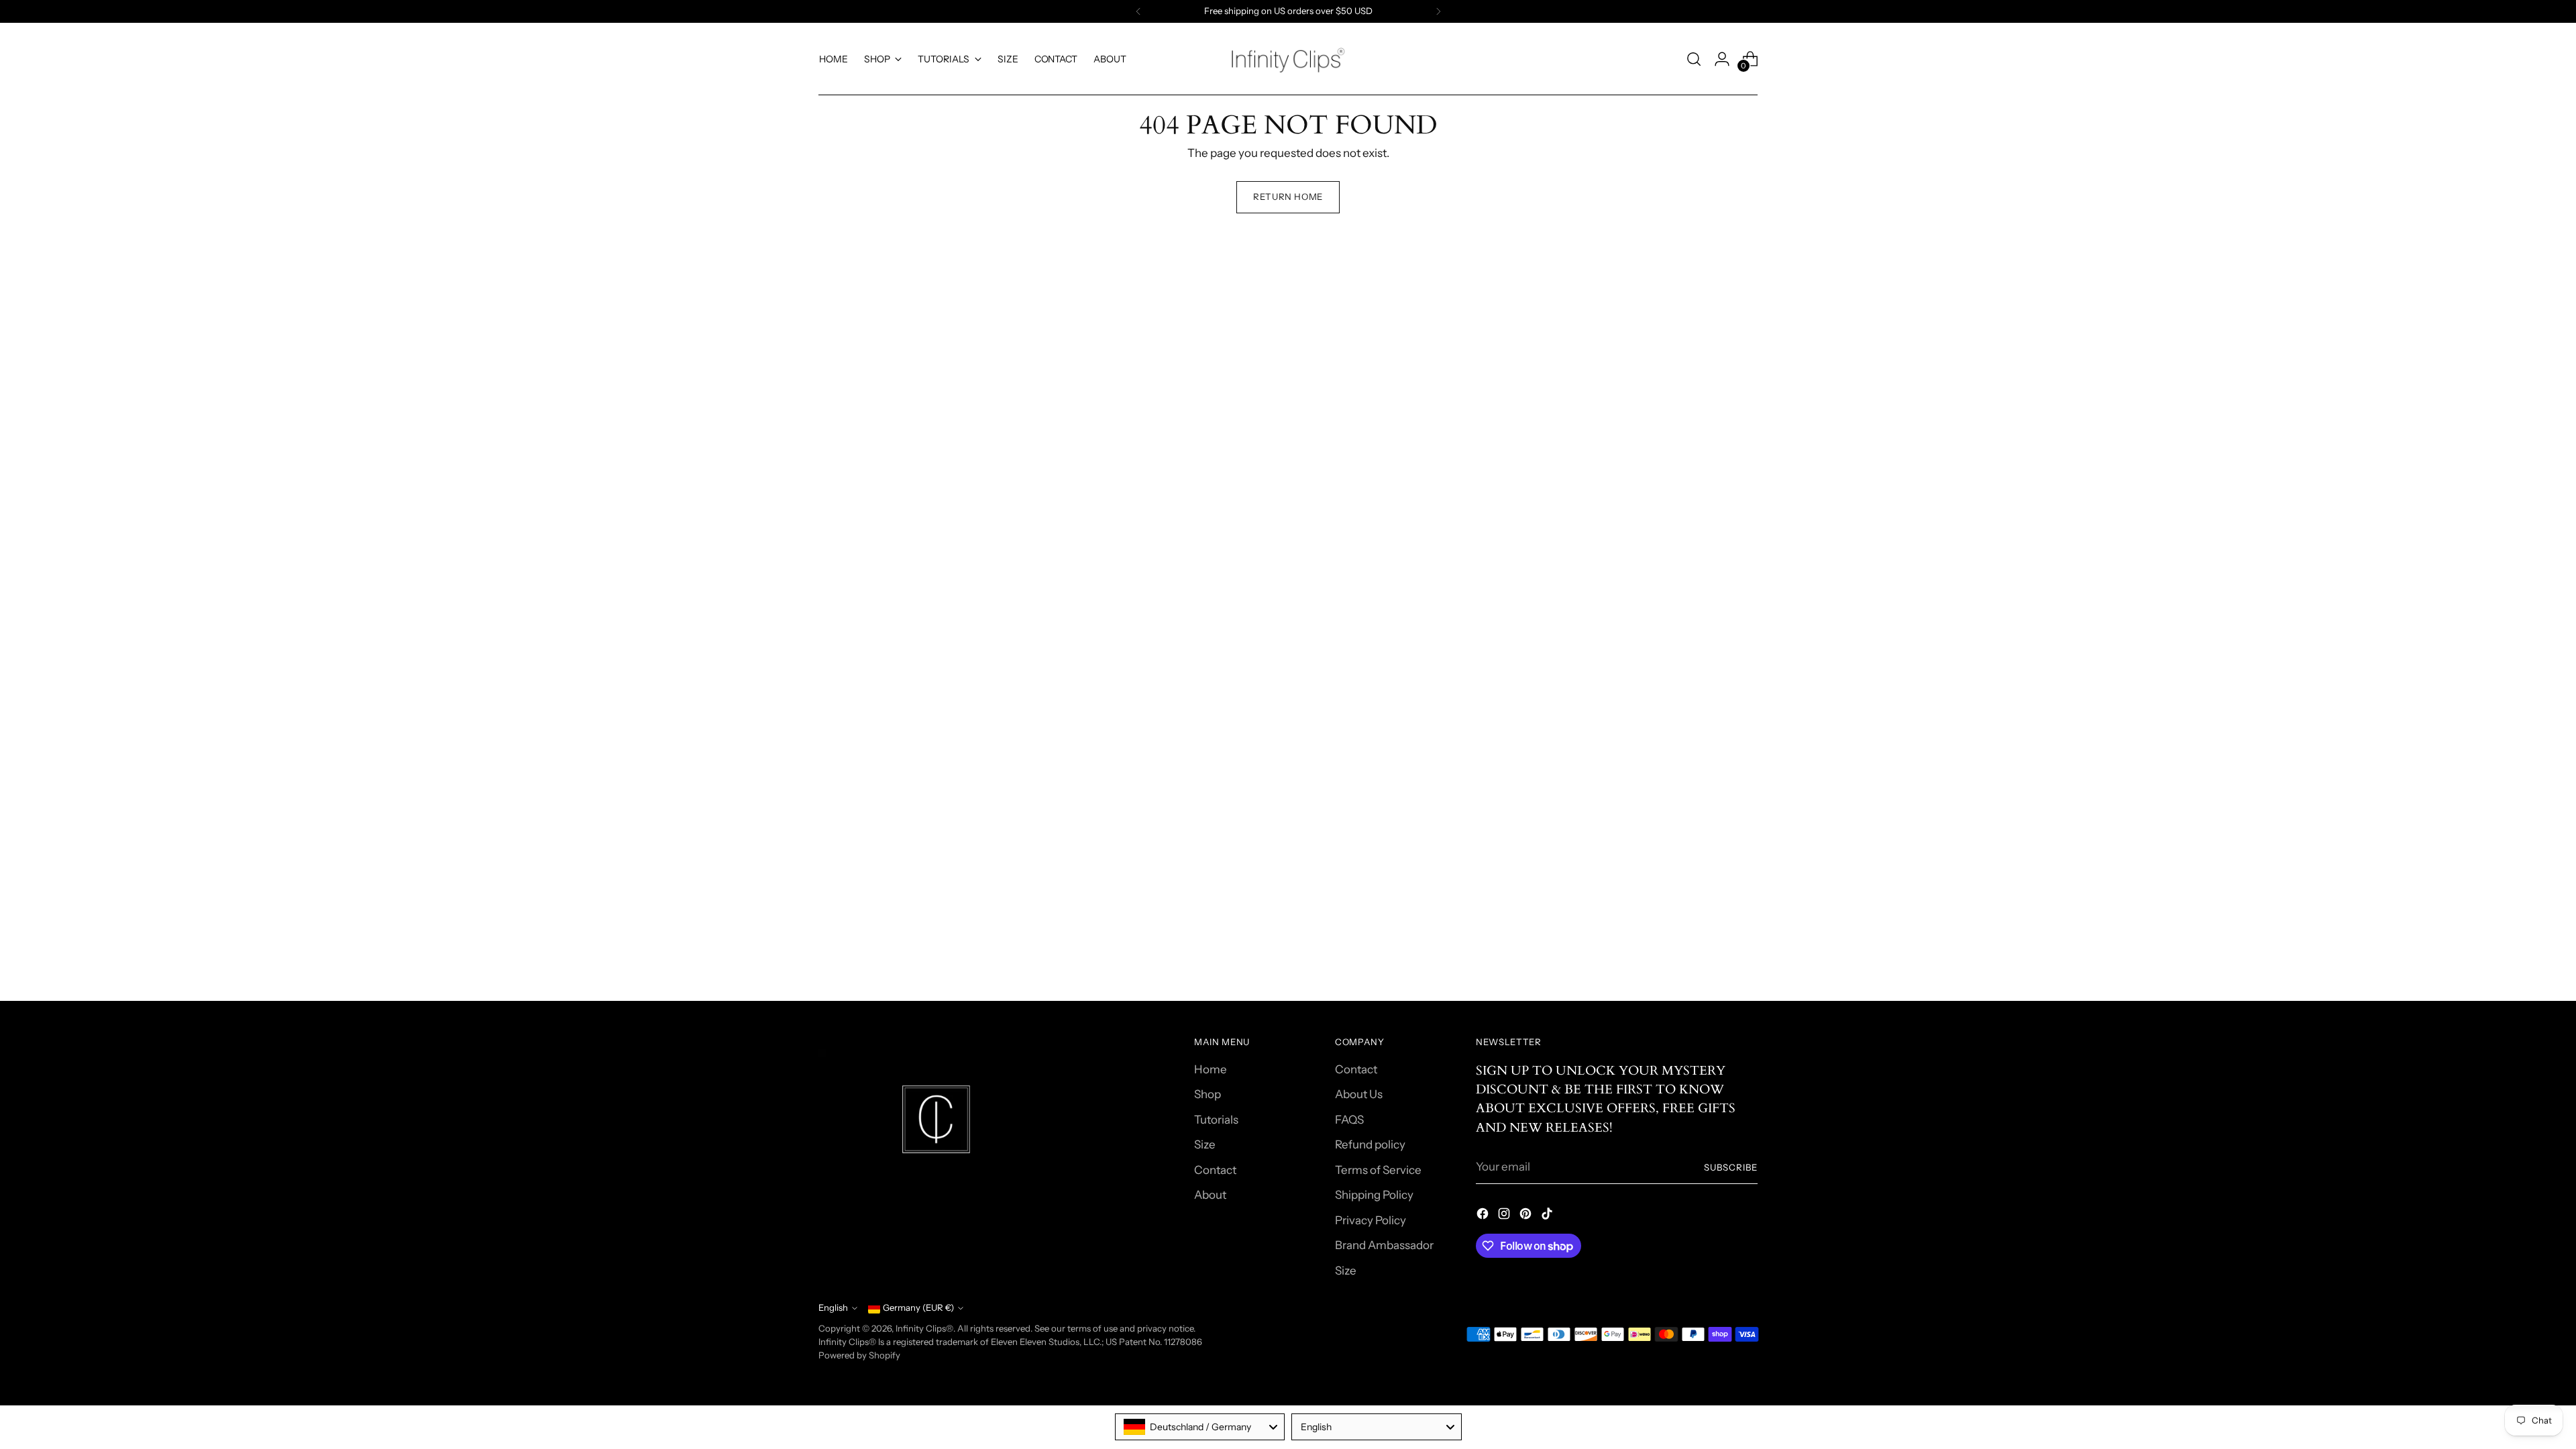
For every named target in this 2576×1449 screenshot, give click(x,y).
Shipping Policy (1374, 1195)
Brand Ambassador (1384, 1245)
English (833, 1307)
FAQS (1349, 1120)
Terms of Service (1378, 1170)
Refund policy (1370, 1144)
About (1210, 1195)
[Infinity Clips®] (1288, 59)
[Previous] (1138, 11)
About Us (1359, 1094)
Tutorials (1216, 1120)
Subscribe (1731, 1167)
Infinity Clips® (924, 1328)
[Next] (1438, 11)
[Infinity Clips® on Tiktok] (1548, 1216)
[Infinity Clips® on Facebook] (1484, 1216)
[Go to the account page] (1722, 59)
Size (1205, 1144)
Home (1211, 1069)
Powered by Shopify (859, 1355)
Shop (1207, 1094)
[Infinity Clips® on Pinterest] (1527, 1216)
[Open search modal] (1694, 59)
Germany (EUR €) (918, 1307)
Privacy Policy (1371, 1220)
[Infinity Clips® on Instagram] (1505, 1216)
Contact (1215, 1170)
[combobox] (1200, 1427)
